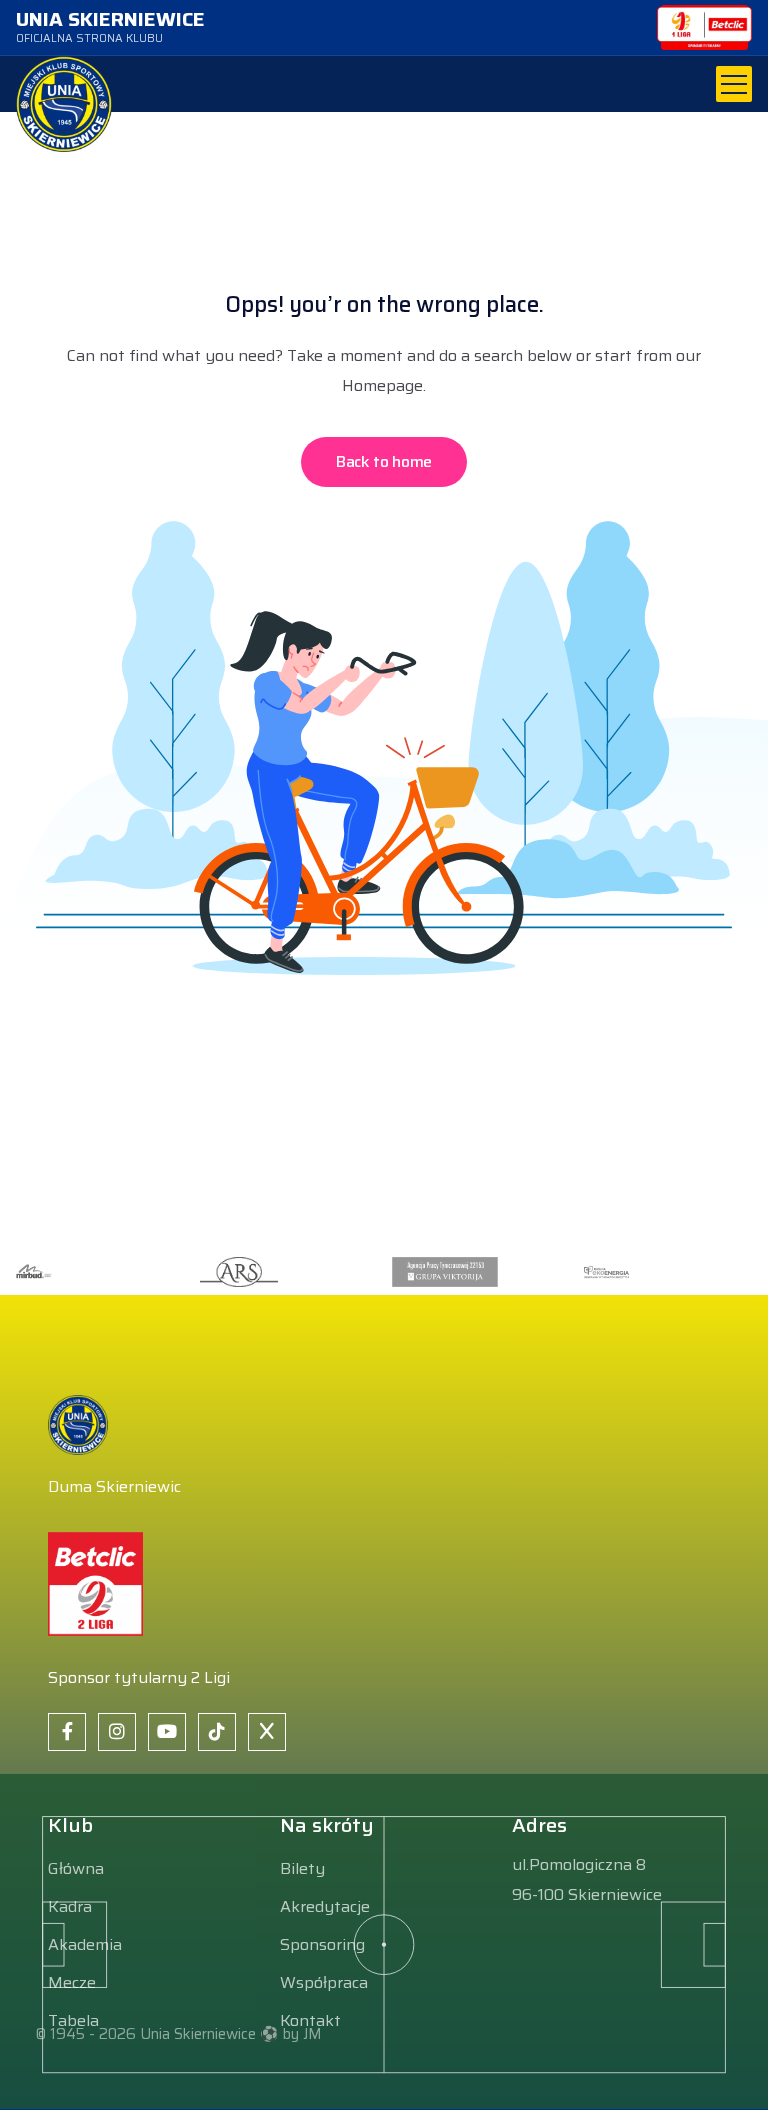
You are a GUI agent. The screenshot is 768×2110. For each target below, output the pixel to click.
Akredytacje (325, 1906)
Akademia (85, 1944)
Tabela (73, 2020)
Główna (76, 1868)
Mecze (72, 1982)
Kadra (70, 1906)
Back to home (384, 461)
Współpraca (324, 1982)
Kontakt (310, 2020)
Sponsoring (322, 1944)
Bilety (302, 1868)
